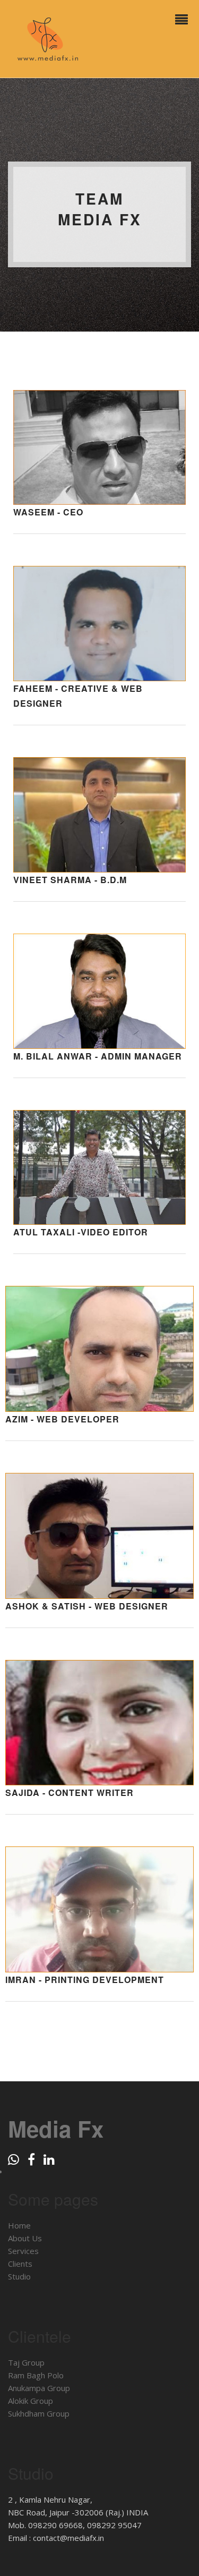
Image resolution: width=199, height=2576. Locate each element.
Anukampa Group (39, 2388)
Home (19, 2225)
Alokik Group (31, 2401)
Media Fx (56, 2129)
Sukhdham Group (39, 2413)
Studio (19, 2276)
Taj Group (26, 2362)
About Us (25, 2238)
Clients (20, 2264)
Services (23, 2251)
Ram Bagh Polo (36, 2375)
